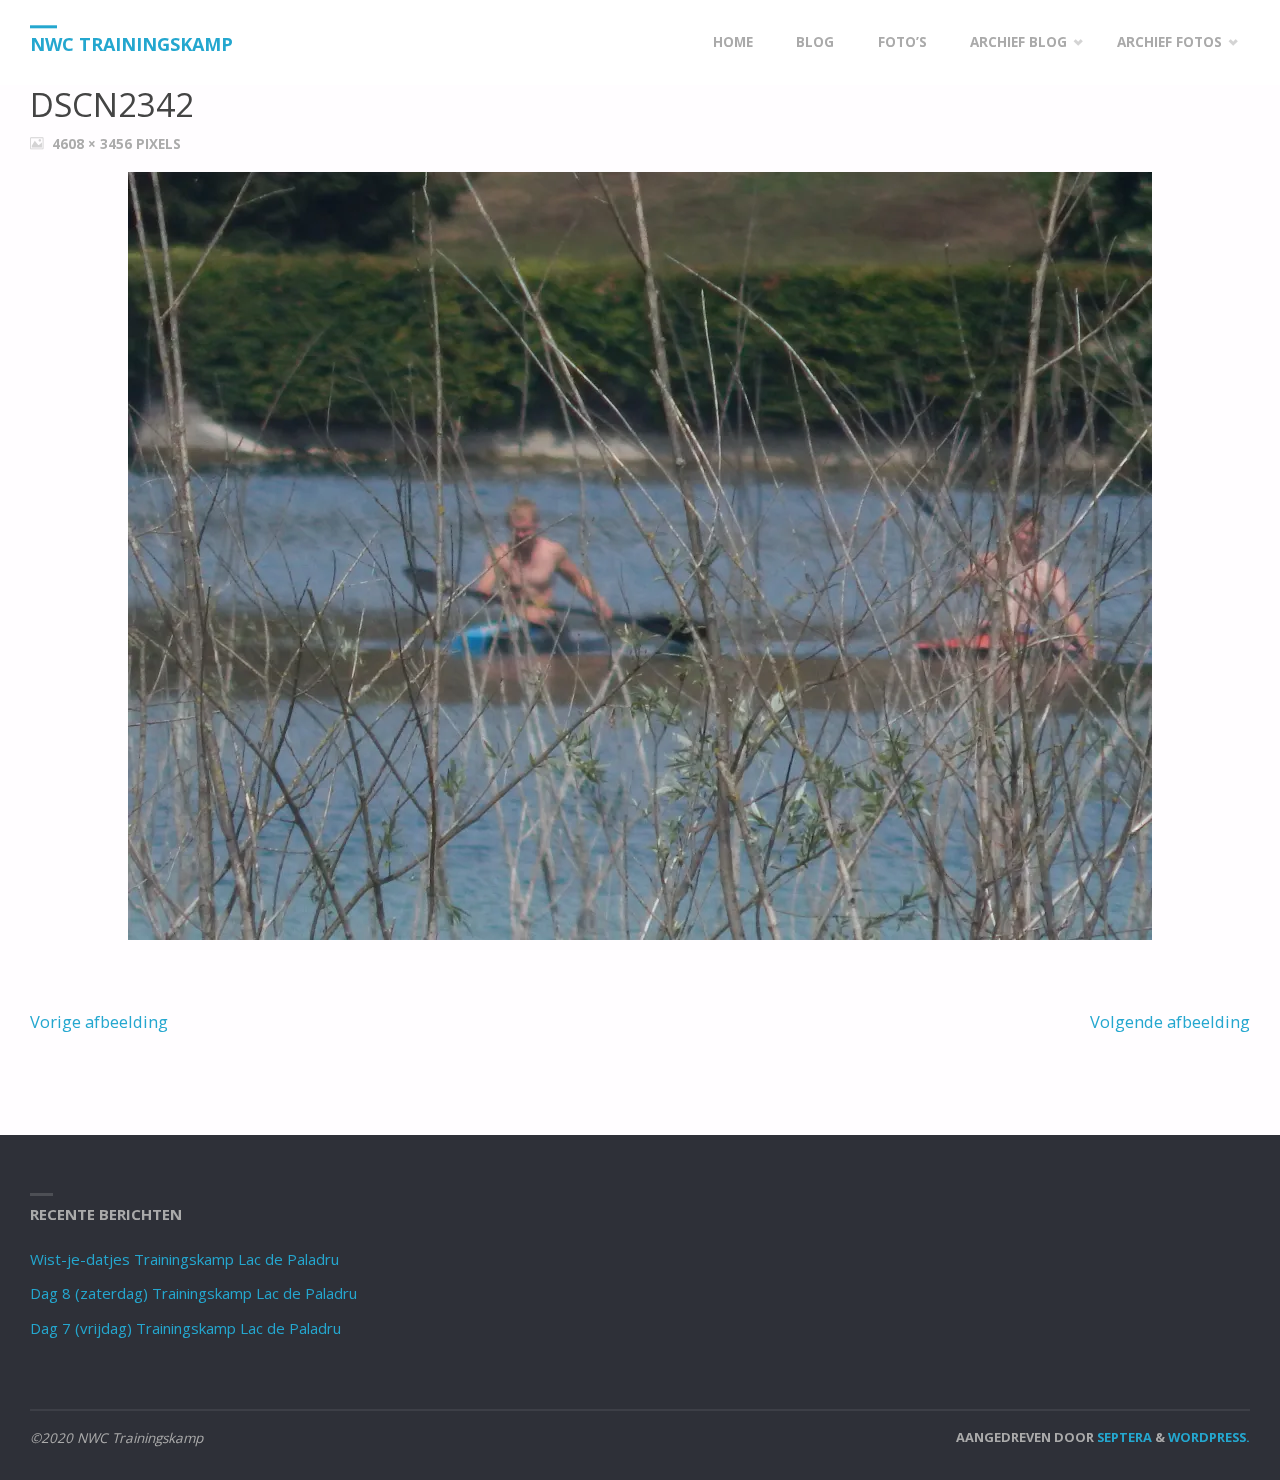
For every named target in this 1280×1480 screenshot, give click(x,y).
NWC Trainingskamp (131, 44)
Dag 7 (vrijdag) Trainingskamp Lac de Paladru (185, 1328)
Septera (1123, 1437)
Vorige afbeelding (99, 1021)
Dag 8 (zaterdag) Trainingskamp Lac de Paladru (193, 1293)
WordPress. (1209, 1437)
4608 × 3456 (94, 144)
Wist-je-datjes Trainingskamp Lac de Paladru (184, 1259)
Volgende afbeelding (1170, 1021)
